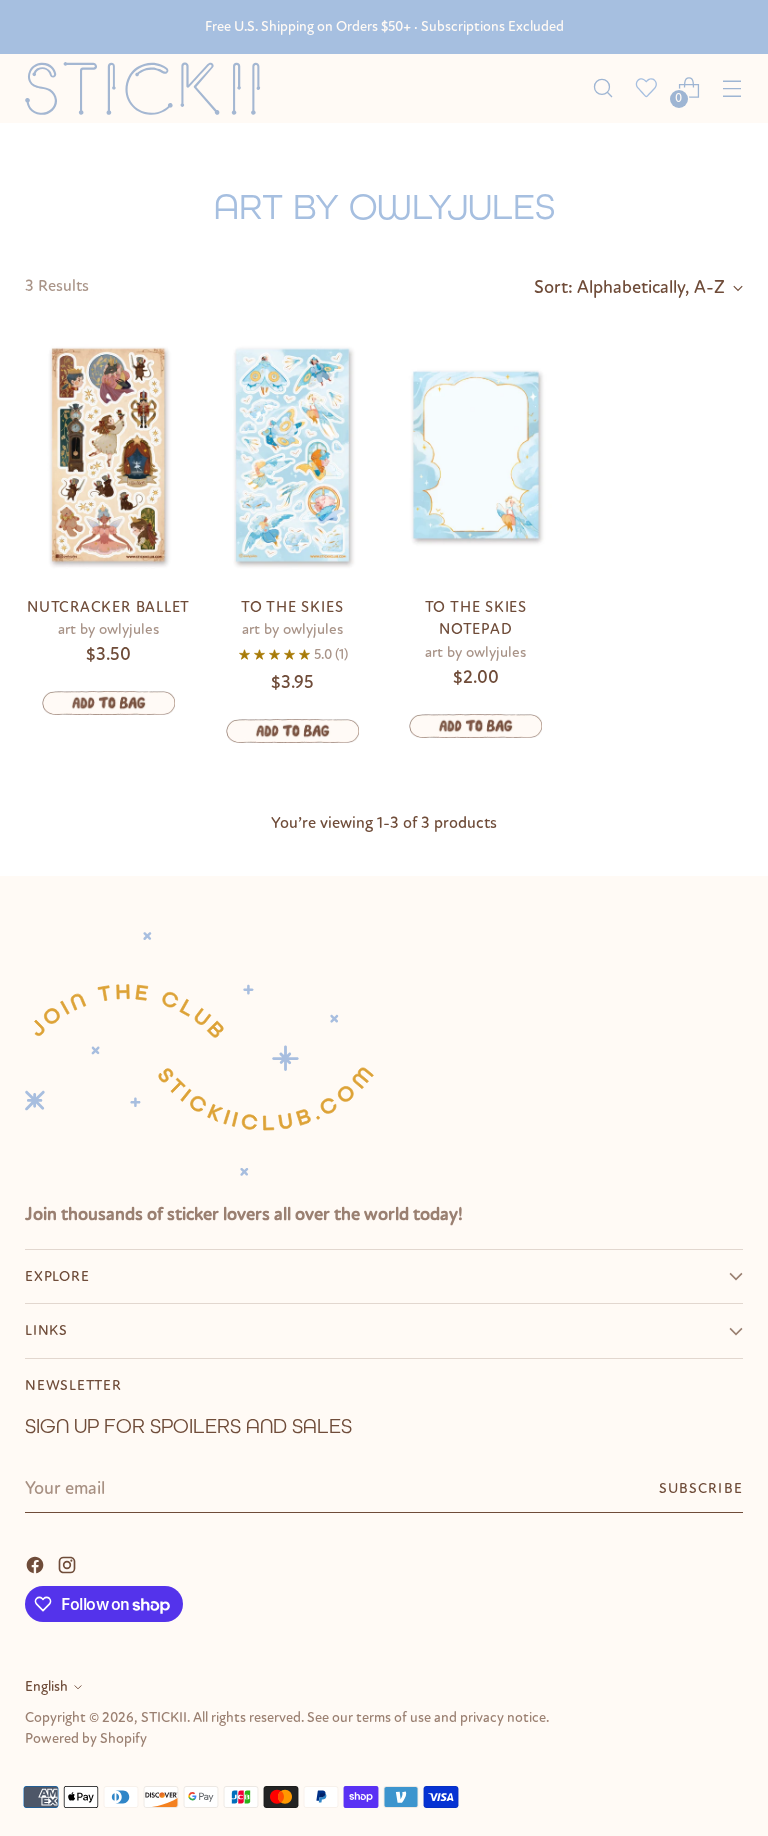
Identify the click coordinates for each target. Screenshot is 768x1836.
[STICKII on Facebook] (37, 1564)
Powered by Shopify (86, 1738)
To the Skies (292, 607)
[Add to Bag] (108, 703)
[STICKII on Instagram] (69, 1564)
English (46, 1686)
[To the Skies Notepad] (476, 455)
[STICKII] (150, 88)
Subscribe (701, 1488)
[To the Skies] (292, 455)
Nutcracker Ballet (108, 607)
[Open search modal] (603, 88)
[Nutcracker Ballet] (108, 455)
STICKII (164, 1717)
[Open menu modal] (732, 88)
